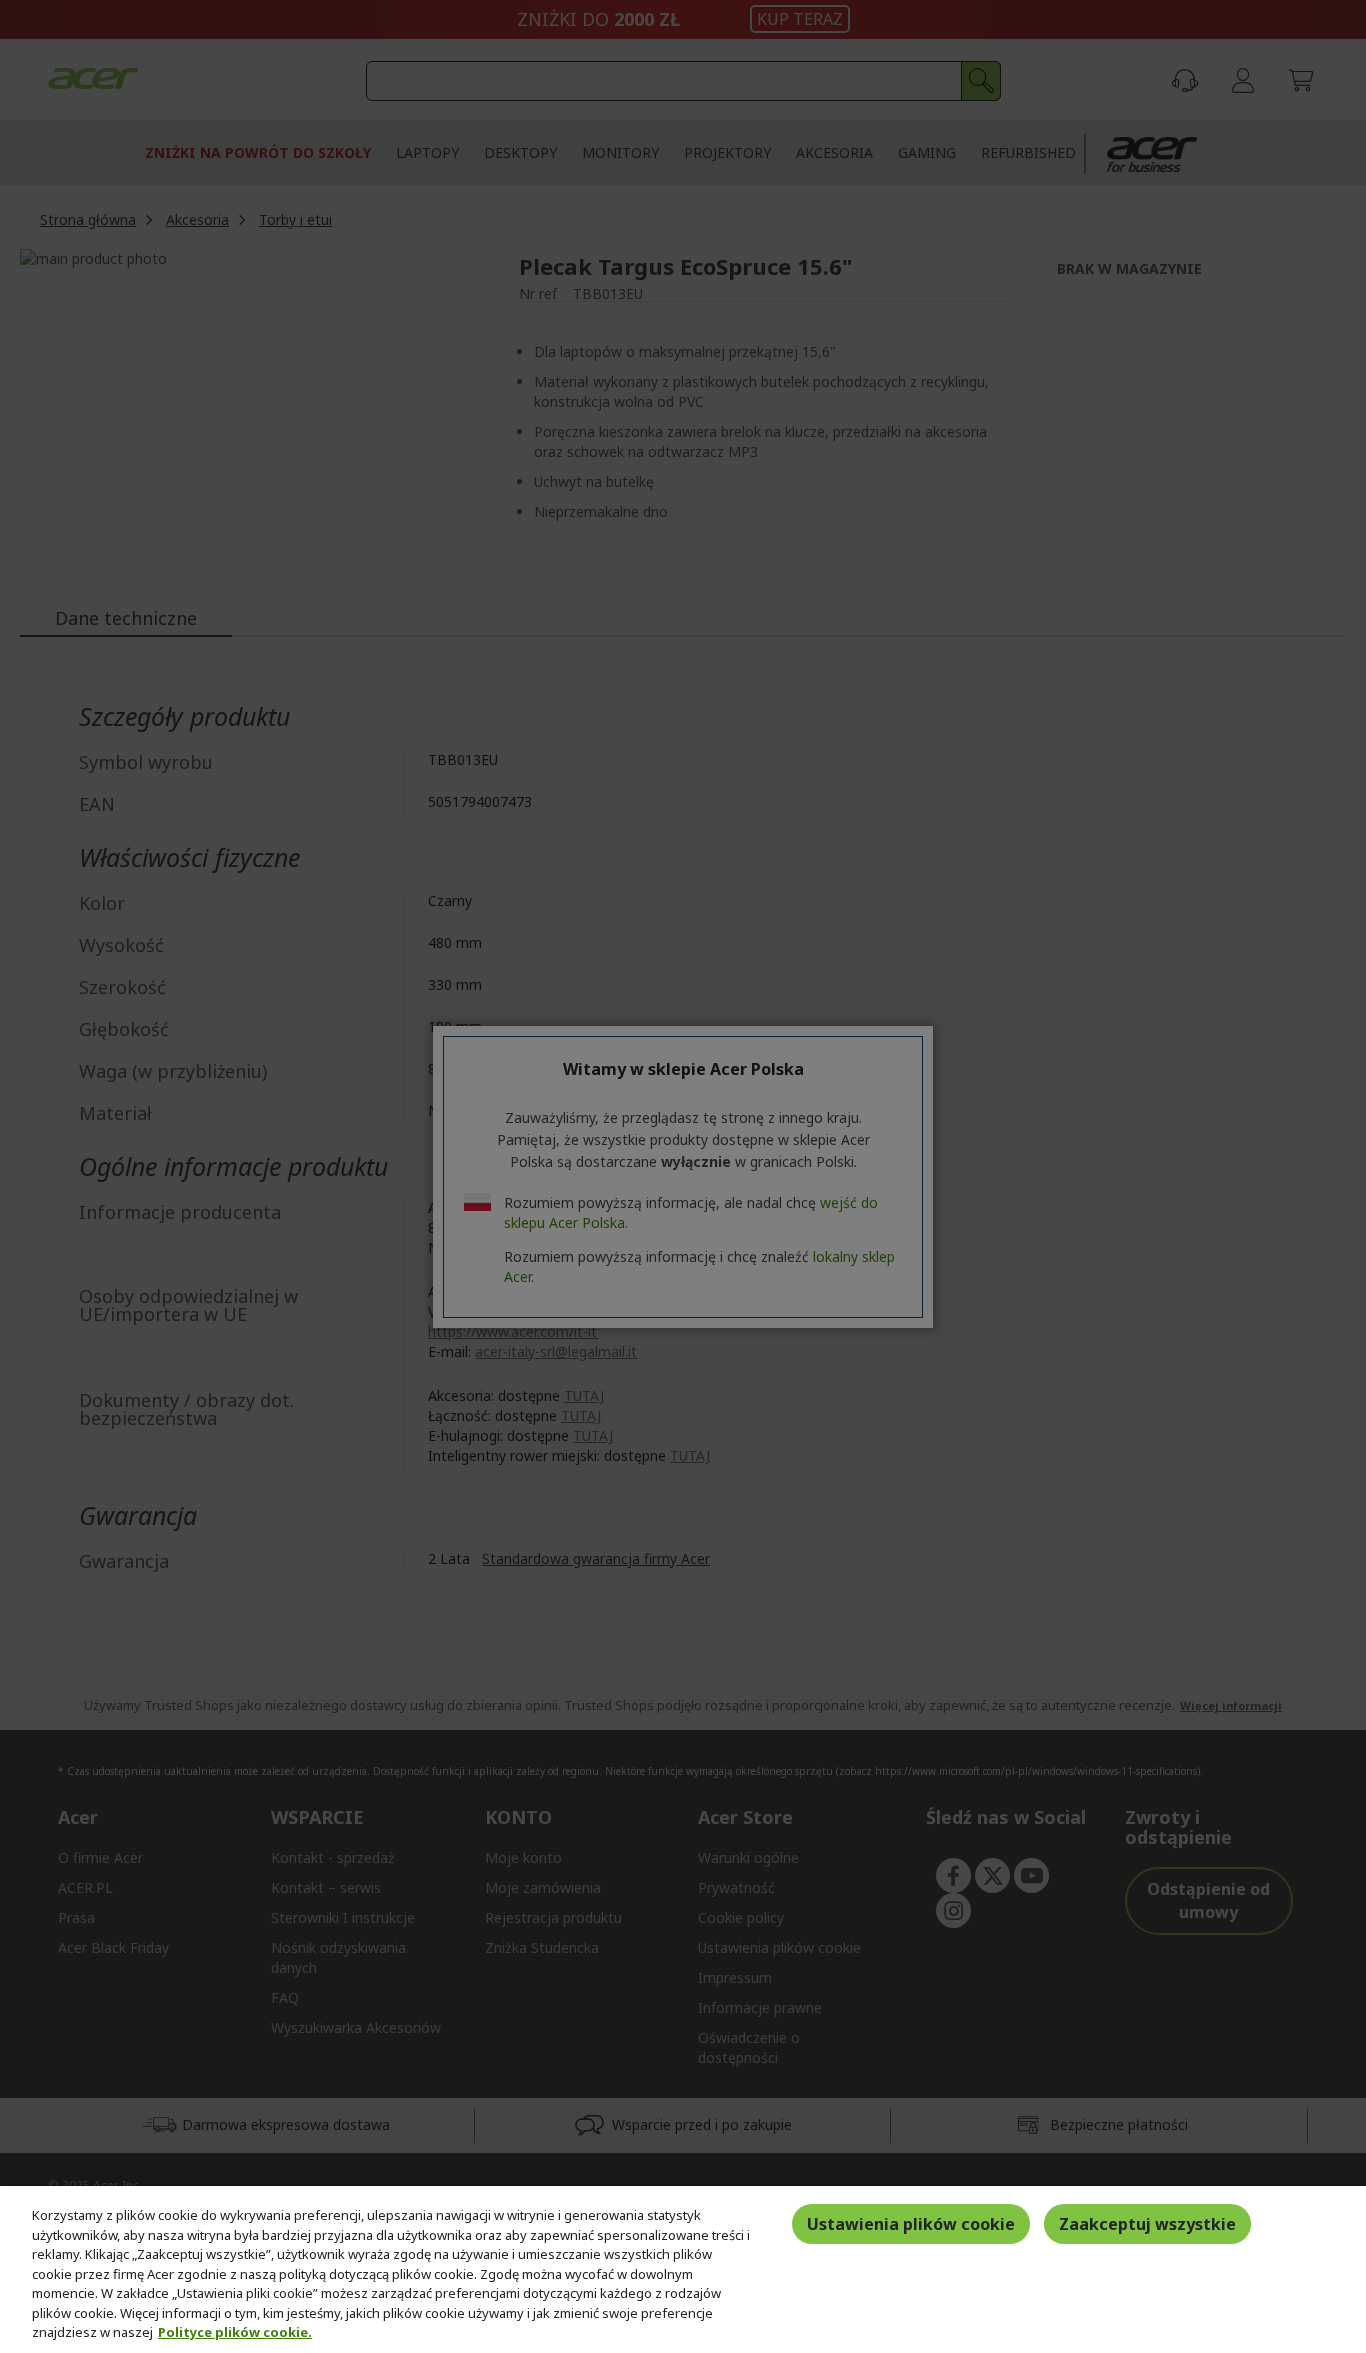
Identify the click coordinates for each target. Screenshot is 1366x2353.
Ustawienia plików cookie (911, 2224)
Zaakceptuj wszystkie (1147, 2224)
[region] (683, 2269)
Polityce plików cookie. (235, 2332)
